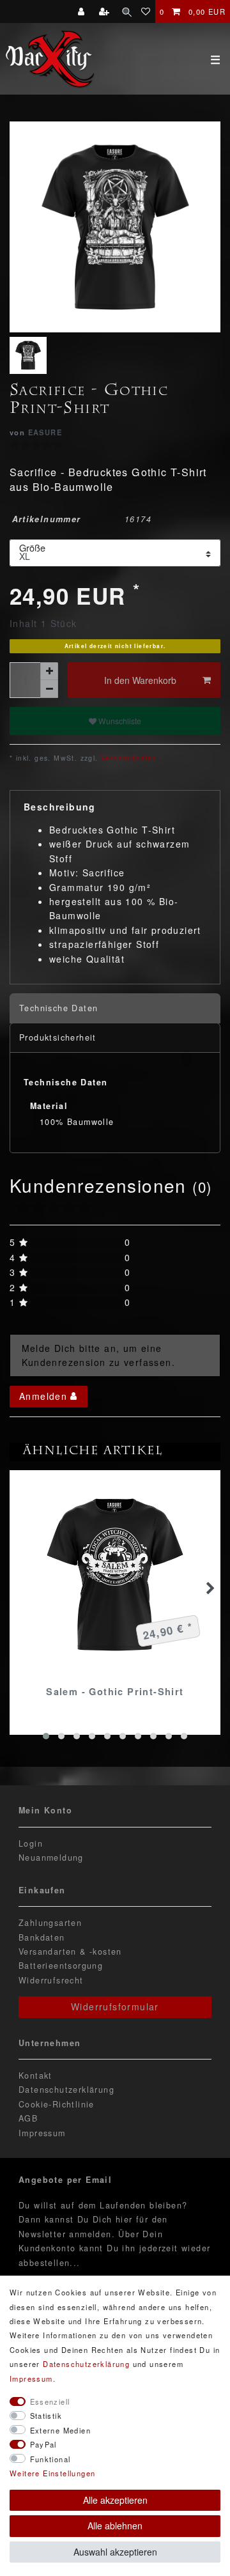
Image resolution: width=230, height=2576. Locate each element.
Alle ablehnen (115, 2526)
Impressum (42, 2133)
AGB (28, 2118)
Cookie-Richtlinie (57, 2104)
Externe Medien (61, 2430)
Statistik (46, 2416)
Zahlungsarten (50, 1923)
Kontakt (35, 2076)
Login (31, 1843)
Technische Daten (58, 1008)
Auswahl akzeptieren (115, 2552)
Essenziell (50, 2401)
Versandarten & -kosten (70, 1951)
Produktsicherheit (58, 1037)
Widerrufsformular (115, 2006)
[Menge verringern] (49, 689)
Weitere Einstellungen (52, 2473)
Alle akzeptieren (115, 2500)
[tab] (115, 1008)
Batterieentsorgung (61, 1966)
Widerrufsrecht (51, 1980)
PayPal (43, 2444)
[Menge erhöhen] (49, 671)
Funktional (50, 2459)
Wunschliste (119, 721)
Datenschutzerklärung (66, 2090)
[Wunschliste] (146, 12)
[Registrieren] (106, 12)
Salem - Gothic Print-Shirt (115, 1691)
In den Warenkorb (140, 680)
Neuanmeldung (51, 1858)
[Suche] (127, 12)
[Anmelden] (83, 12)
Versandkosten (128, 758)
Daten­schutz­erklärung (86, 2364)
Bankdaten (42, 1937)
